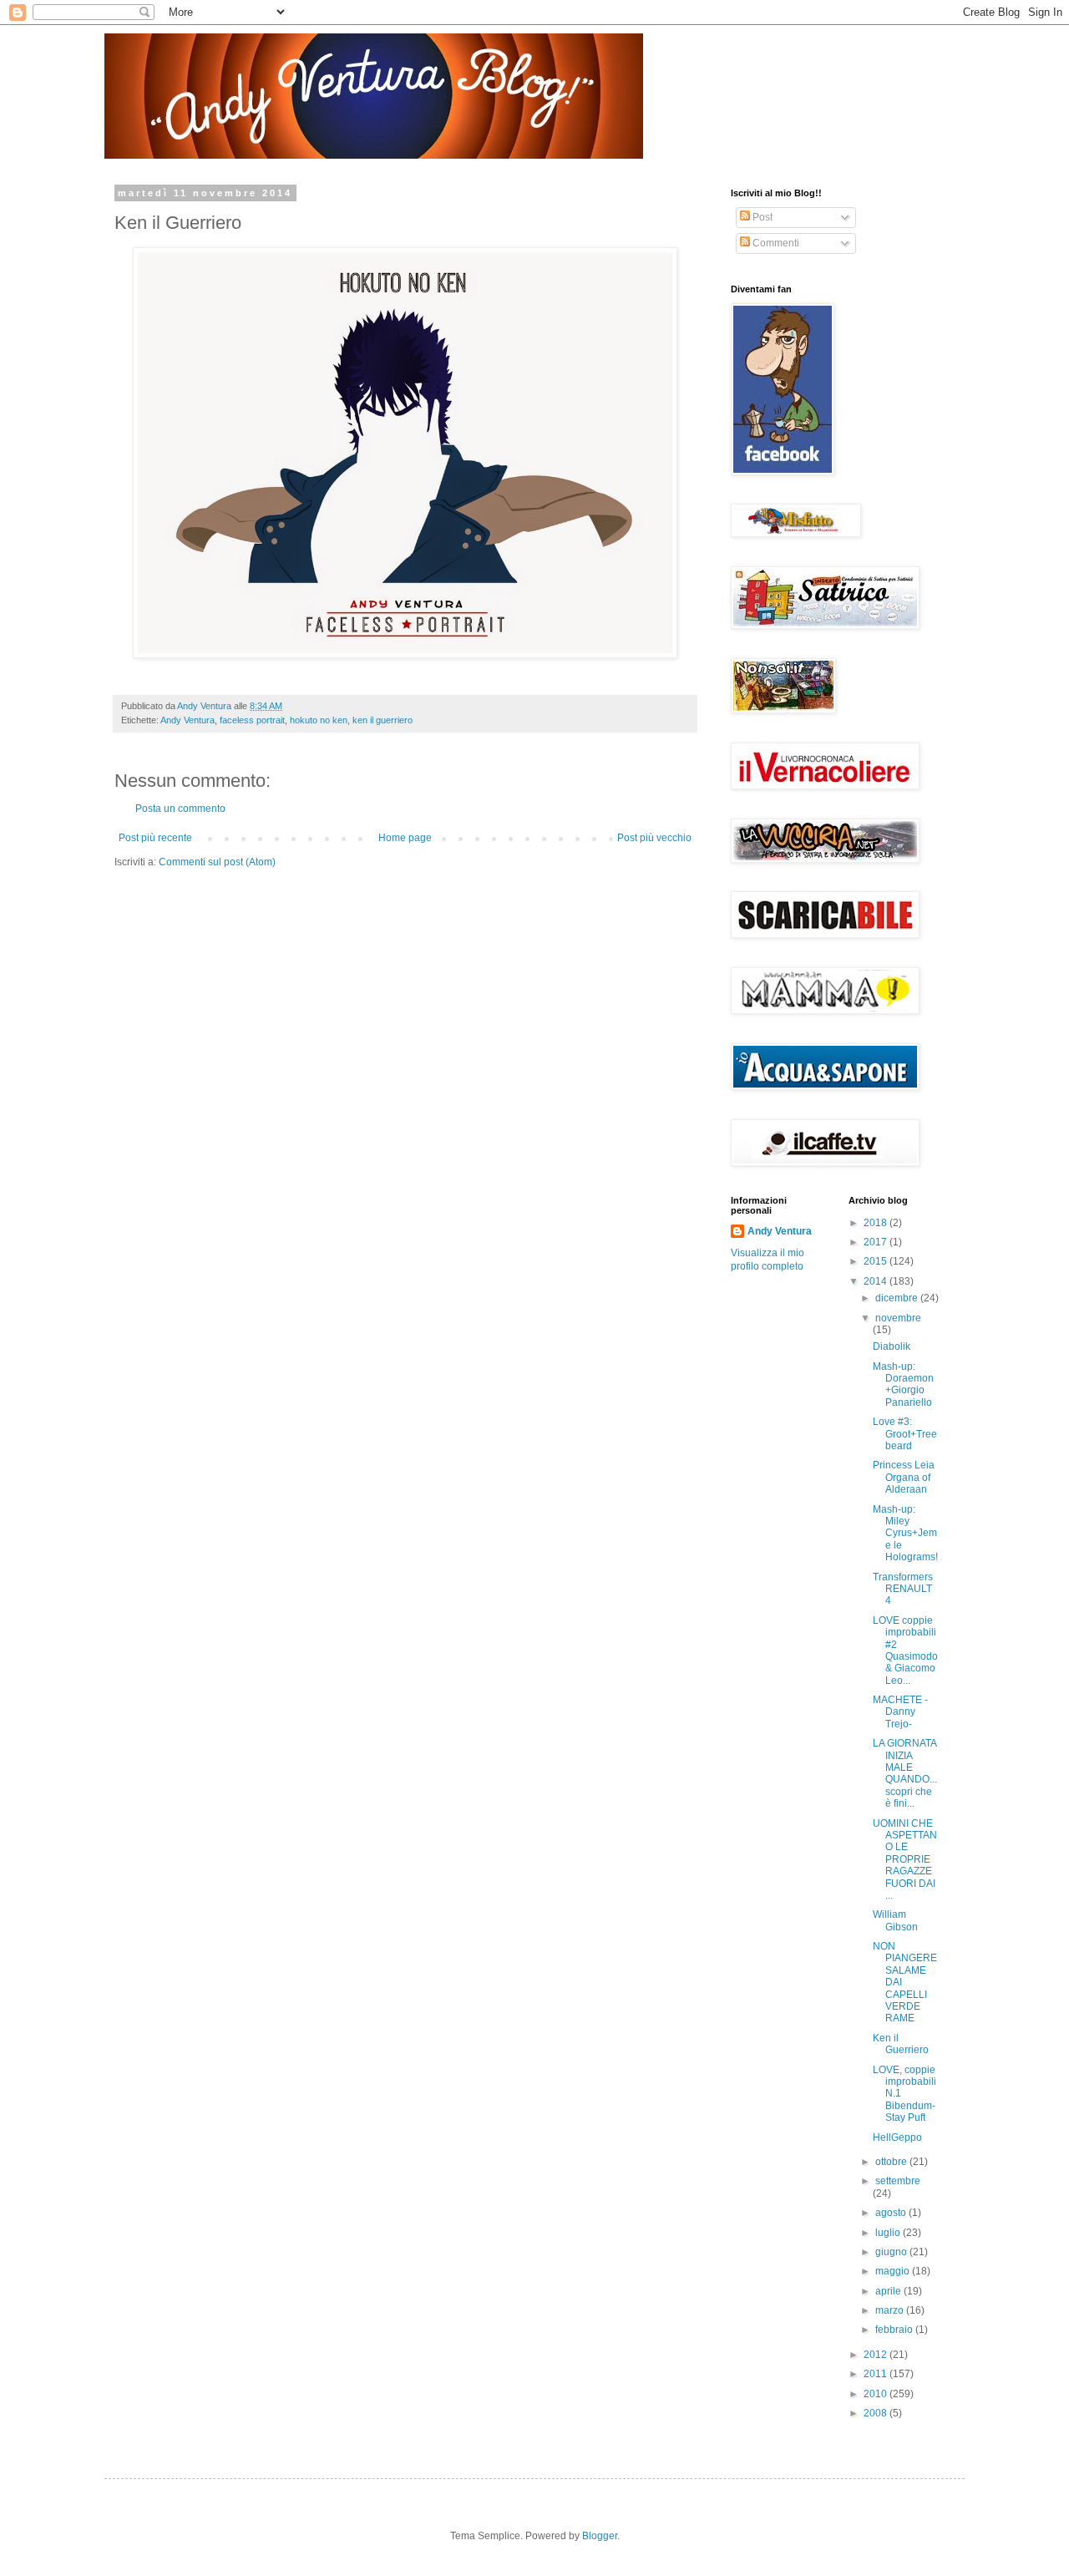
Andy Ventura (187, 720)
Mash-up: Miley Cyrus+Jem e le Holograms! (905, 1534)
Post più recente (155, 838)
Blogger (600, 2536)
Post (761, 217)
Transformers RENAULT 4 (903, 1589)
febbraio (895, 2330)
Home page (405, 838)
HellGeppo (897, 2137)
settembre (898, 2181)
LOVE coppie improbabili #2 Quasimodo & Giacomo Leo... (905, 1651)
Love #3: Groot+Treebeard (905, 1434)
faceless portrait (252, 720)
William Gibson (895, 1920)
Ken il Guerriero (901, 2044)
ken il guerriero (383, 720)
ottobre (892, 2162)
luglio (889, 2233)
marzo (891, 2310)
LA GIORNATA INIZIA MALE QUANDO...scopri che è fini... (905, 1773)
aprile (889, 2291)
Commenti (775, 243)
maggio (894, 2271)
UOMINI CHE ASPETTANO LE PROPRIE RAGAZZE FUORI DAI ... (905, 1859)
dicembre (898, 1298)
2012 (876, 2355)
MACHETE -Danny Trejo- (900, 1712)
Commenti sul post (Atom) (217, 862)
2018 (876, 1223)
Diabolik (892, 1346)
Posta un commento (180, 809)
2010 (876, 2394)
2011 (876, 2374)
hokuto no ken (319, 720)
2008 (876, 2413)
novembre (898, 1318)
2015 (876, 1261)
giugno (892, 2252)
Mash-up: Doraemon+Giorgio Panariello (903, 1384)
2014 (876, 1281)
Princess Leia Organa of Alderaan (904, 1477)
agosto (892, 2213)
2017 (876, 1242)
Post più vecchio (654, 838)
